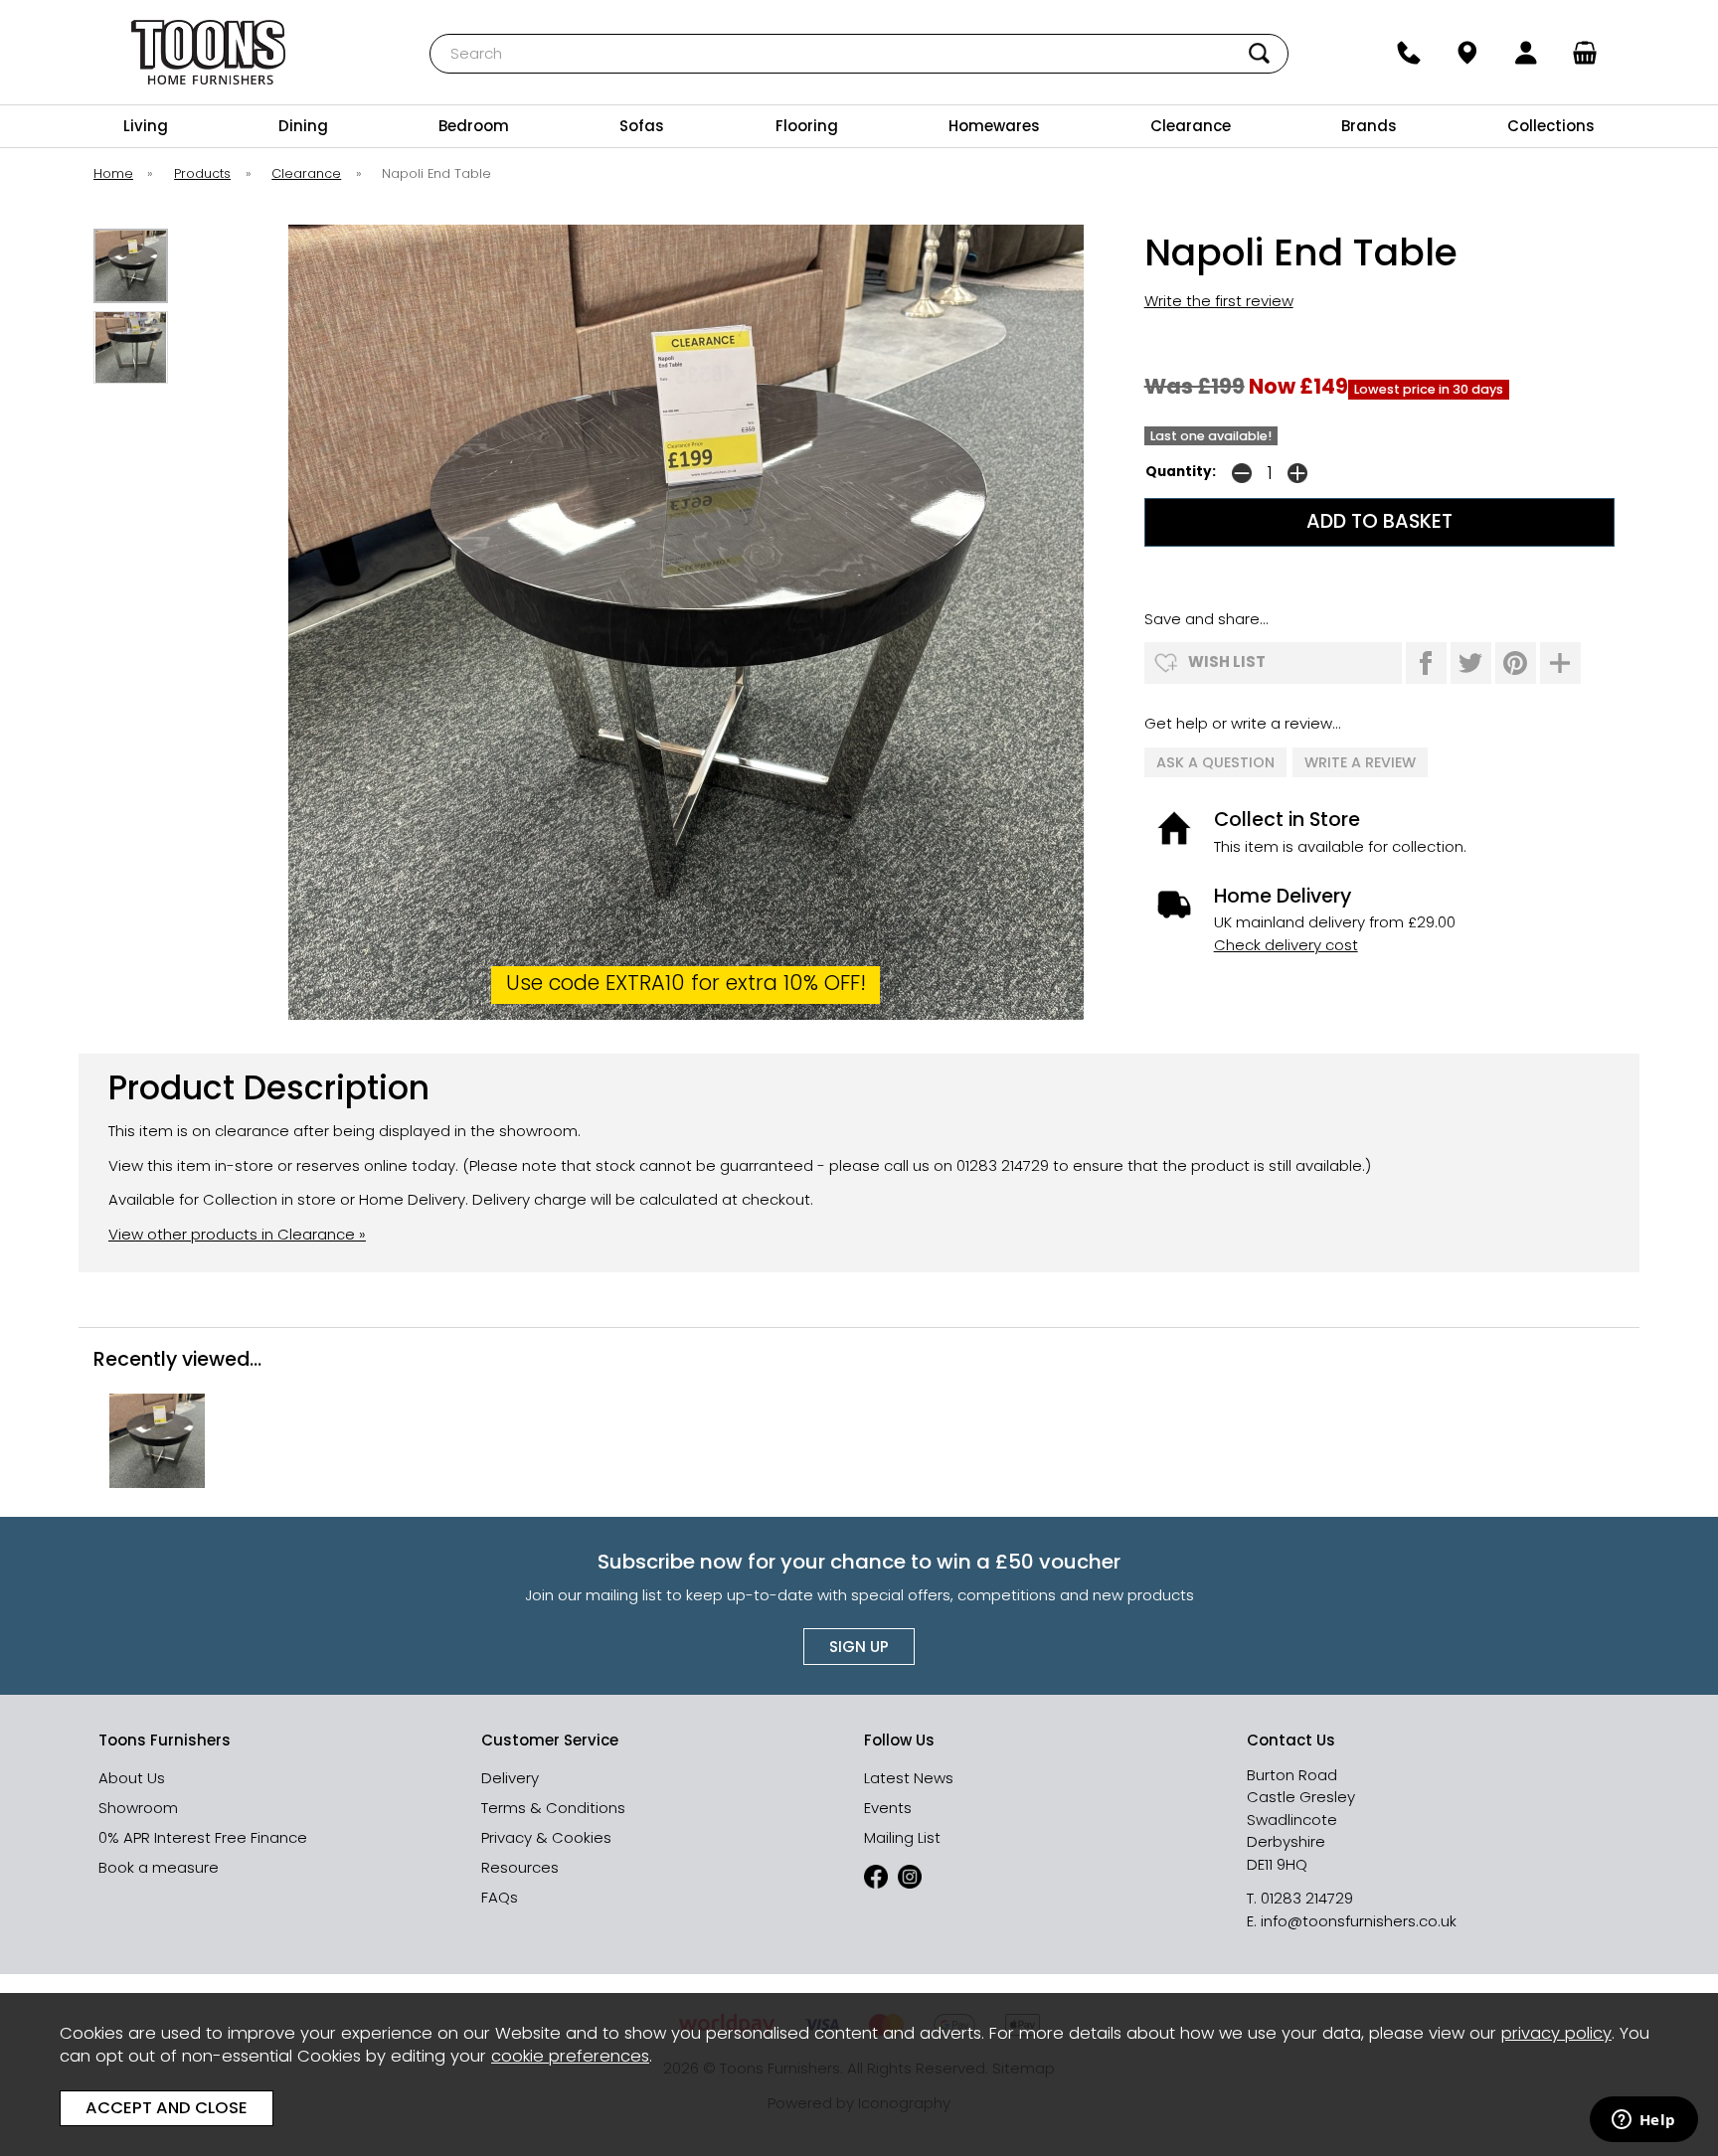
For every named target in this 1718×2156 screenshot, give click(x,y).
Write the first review (1219, 301)
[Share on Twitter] (1471, 663)
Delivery (510, 1778)
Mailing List (902, 1837)
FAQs (500, 1897)
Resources (520, 1867)
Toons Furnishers (209, 52)
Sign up (859, 1647)
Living (146, 126)
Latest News (909, 1778)
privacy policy (1556, 2033)
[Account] (1527, 53)
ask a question (1215, 762)
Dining (303, 126)
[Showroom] (1467, 53)
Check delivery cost (1286, 945)
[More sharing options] (1560, 663)
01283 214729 (1307, 1898)
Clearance (1191, 126)
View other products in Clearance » (237, 1234)
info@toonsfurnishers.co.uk (1359, 1921)
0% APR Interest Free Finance (203, 1837)
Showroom (138, 1808)
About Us (132, 1778)
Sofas (642, 126)
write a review (1360, 762)
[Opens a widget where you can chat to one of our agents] (1643, 2121)
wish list (1227, 662)
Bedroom (474, 126)
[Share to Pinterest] (1516, 663)
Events (888, 1808)
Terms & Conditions (553, 1808)
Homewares (994, 126)
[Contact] (1408, 53)
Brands (1369, 126)
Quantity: (1181, 472)
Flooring (807, 126)
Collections (1551, 126)
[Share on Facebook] (1426, 663)
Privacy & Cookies (546, 1837)
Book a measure (159, 1867)
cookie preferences (570, 2056)
